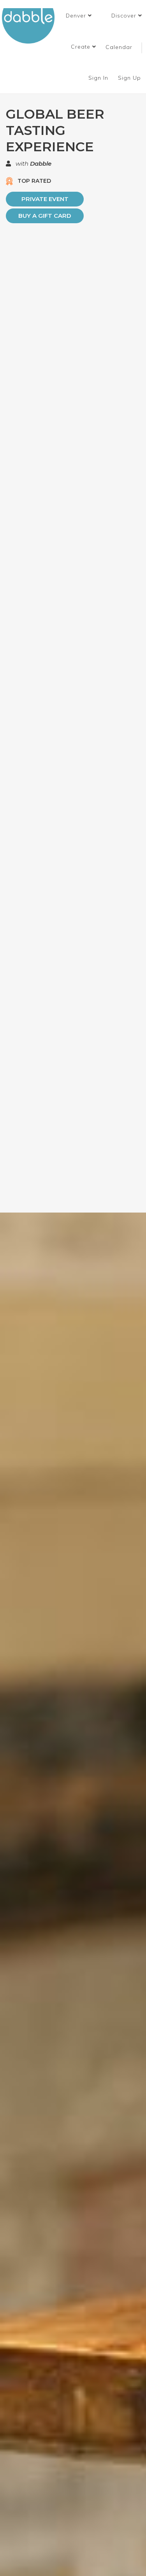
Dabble (41, 164)
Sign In (99, 78)
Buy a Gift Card (45, 216)
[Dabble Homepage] (31, 26)
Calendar (119, 47)
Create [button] (82, 47)
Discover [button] (125, 16)
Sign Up (130, 78)
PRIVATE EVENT (45, 199)
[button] (79, 16)
